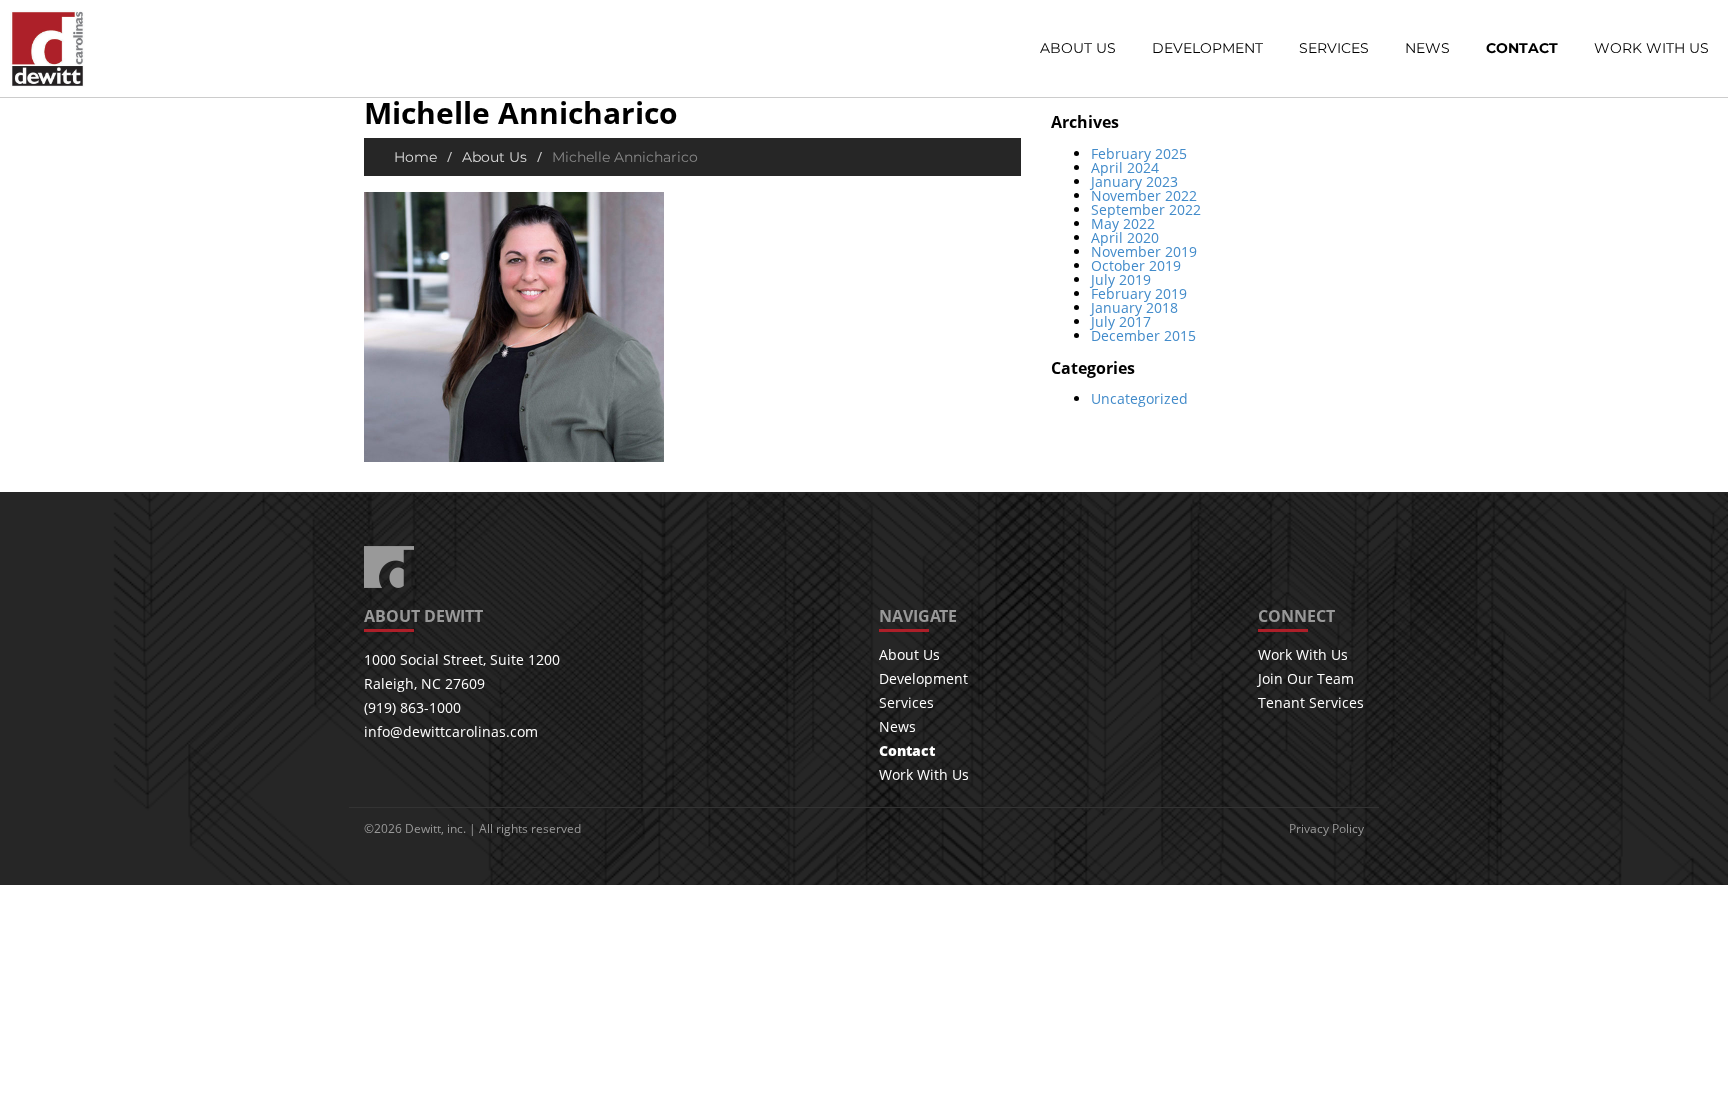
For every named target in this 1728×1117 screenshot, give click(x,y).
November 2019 (1144, 251)
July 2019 (1121, 279)
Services (1334, 49)
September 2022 (1146, 209)
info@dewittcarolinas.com (451, 731)
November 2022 (1144, 195)
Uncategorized (1139, 398)
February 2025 (1139, 153)
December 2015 (1143, 335)
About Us (1078, 49)
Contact (1522, 49)
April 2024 (1125, 167)
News (1427, 49)
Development (1207, 49)
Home (415, 157)
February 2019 (1139, 293)
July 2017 (1121, 321)
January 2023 (1134, 181)
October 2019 (1136, 265)
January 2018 (1134, 307)
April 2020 (1125, 237)
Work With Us (1651, 49)
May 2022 (1123, 223)
